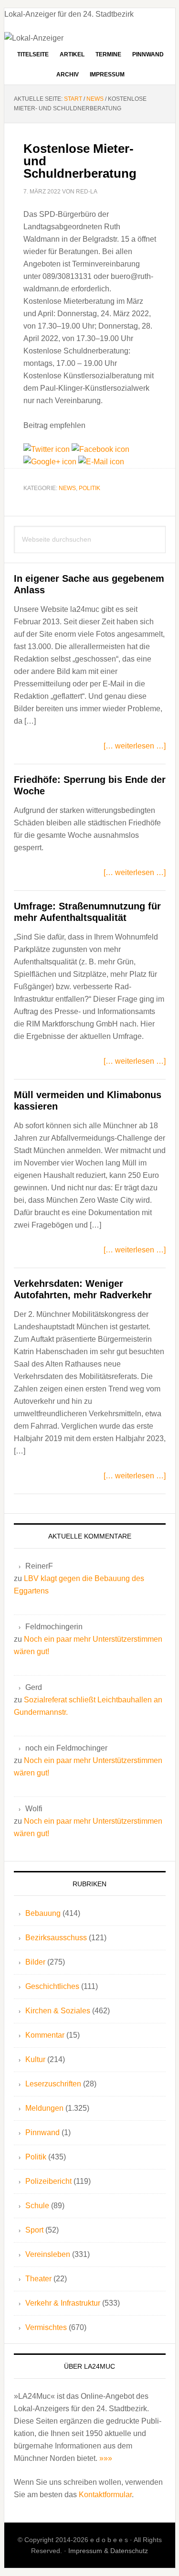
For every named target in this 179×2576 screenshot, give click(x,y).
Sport (34, 2230)
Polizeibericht (48, 2181)
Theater (38, 2279)
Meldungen (44, 2108)
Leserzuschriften (53, 2084)
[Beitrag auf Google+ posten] (51, 462)
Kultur (35, 2059)
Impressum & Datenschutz (108, 2551)
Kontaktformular (105, 2495)
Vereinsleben (48, 2254)
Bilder (35, 1962)
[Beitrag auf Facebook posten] (100, 449)
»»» (106, 2458)
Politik (89, 488)
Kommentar (45, 2035)
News (67, 488)
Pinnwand (42, 2132)
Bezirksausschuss (56, 1938)
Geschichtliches (52, 1986)
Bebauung (43, 1913)
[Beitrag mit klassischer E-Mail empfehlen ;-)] (101, 462)
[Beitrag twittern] (47, 449)
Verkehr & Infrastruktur (63, 2303)
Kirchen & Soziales (58, 2011)
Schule (37, 2206)
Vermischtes (46, 2327)
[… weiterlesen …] (135, 746)
